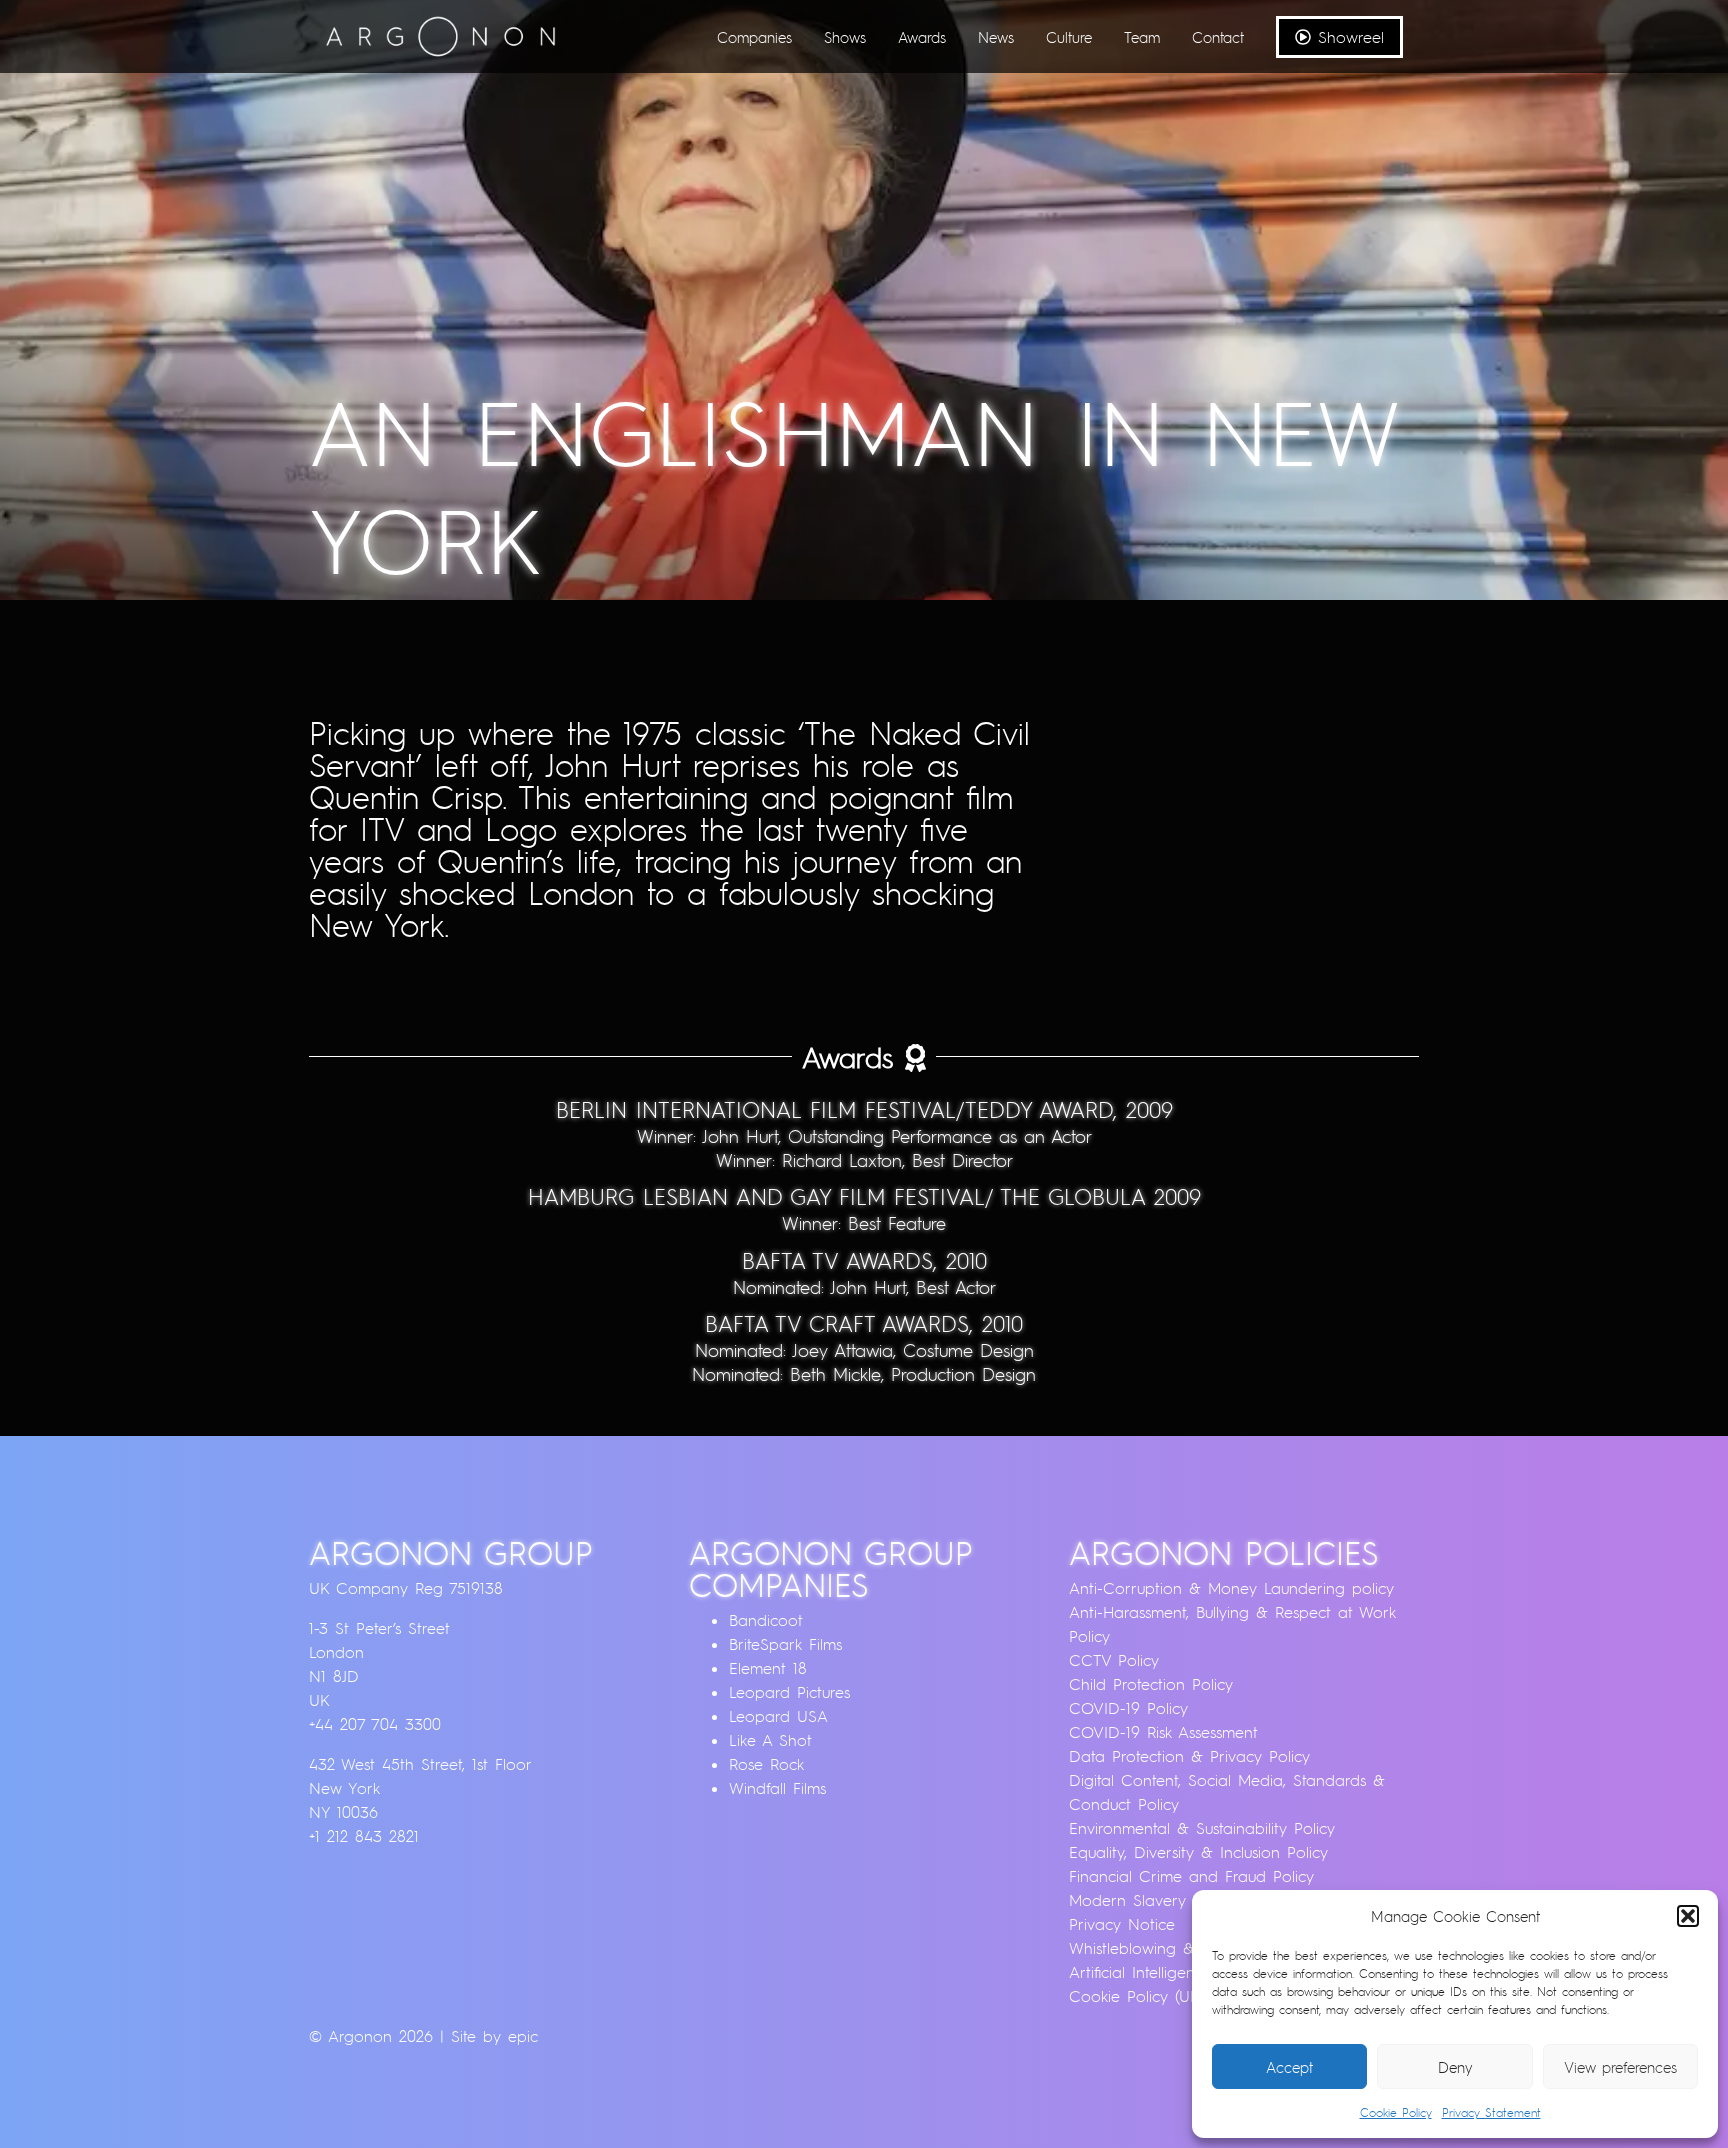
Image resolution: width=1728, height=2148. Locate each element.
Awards (922, 37)
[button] (1688, 1916)
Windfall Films (777, 1788)
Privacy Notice (1122, 1924)
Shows (845, 37)
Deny (1455, 2067)
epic (523, 2036)
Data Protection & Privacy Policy (1189, 1756)
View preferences (1620, 2067)
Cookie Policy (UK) (1136, 1996)
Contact (1218, 37)
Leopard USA (778, 1716)
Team (1142, 37)
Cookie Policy (1396, 2112)
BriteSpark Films (785, 1644)
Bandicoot (766, 1620)
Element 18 (768, 1668)
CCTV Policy (1114, 1660)
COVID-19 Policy (1128, 1708)
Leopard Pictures (789, 1692)
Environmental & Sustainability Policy (1202, 1828)
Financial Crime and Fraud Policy (1191, 1876)
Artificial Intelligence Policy (1164, 1972)
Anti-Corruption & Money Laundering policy (1231, 1588)
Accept (1289, 2067)
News (996, 37)
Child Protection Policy (1151, 1684)
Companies (754, 37)
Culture (1069, 37)
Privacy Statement (1491, 2112)
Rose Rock (766, 1764)
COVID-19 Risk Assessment (1163, 1732)
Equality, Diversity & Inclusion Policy (1198, 1852)
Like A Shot (770, 1740)
